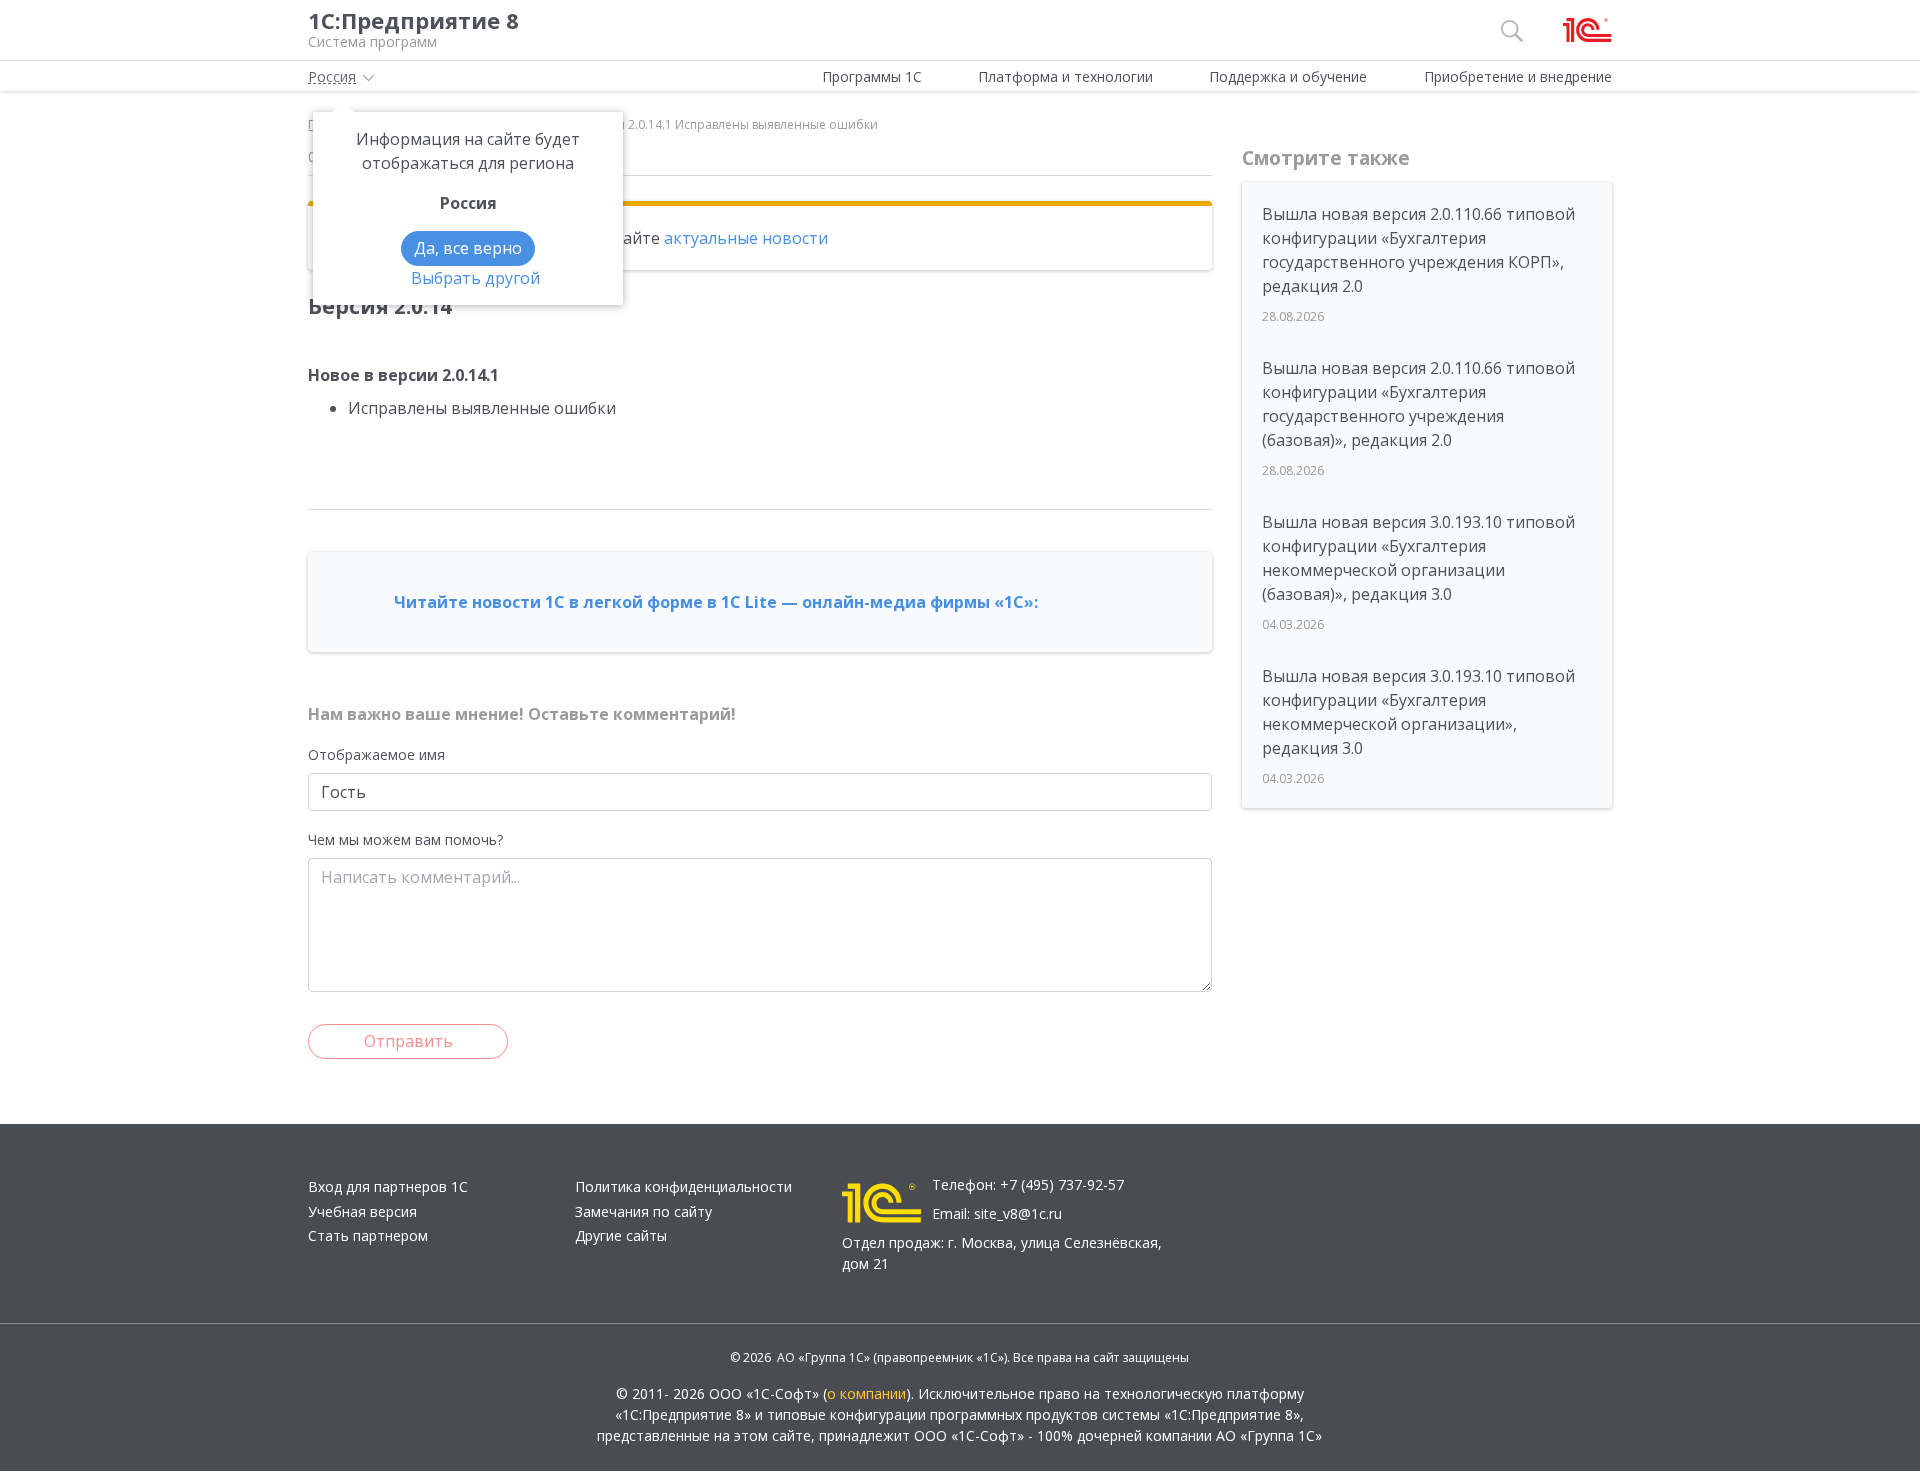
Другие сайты (621, 1235)
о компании (866, 1393)
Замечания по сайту (643, 1211)
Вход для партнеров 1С (388, 1186)
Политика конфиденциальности (683, 1186)
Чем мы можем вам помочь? (405, 839)
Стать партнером (368, 1235)
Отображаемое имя (376, 754)
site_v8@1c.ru (1018, 1213)
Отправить (408, 1041)
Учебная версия (362, 1211)
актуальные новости (746, 238)
